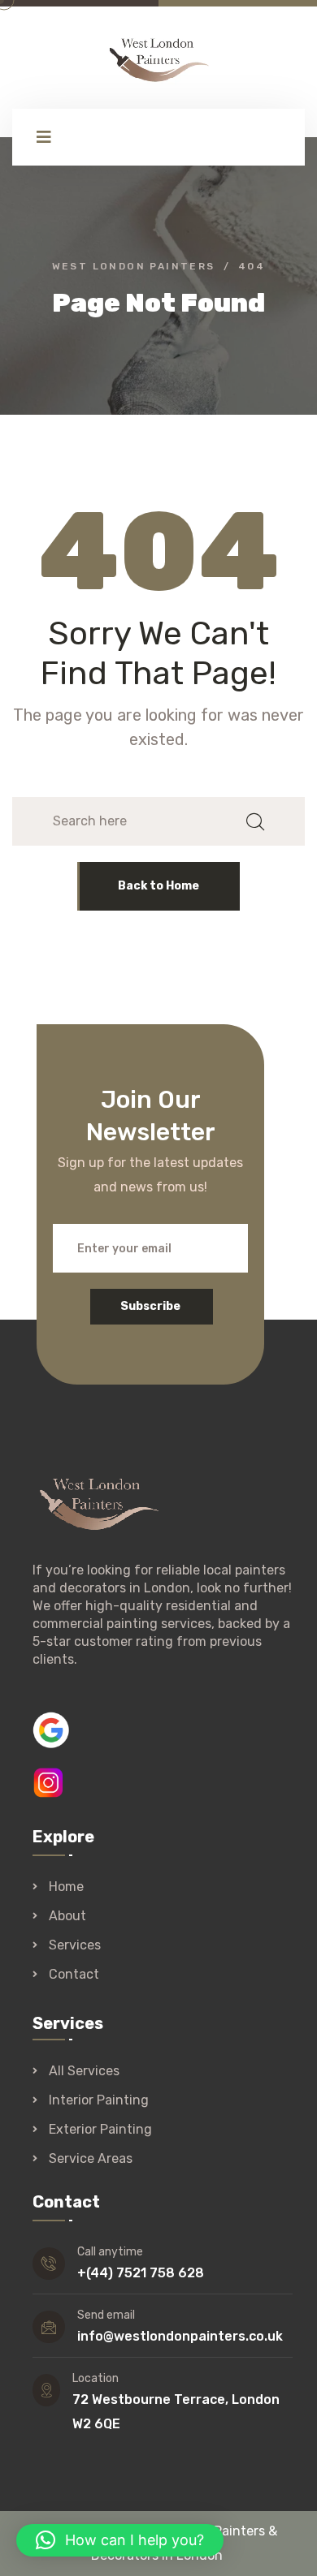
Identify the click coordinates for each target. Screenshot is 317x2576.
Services (75, 1945)
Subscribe (150, 1306)
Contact (74, 1974)
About (67, 1916)
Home (66, 1887)
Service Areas (91, 2159)
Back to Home (158, 886)
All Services (84, 2071)
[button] (120, 2540)
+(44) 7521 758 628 (141, 2273)
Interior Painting (99, 2100)
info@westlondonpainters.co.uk (180, 2336)
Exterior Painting (100, 2130)
